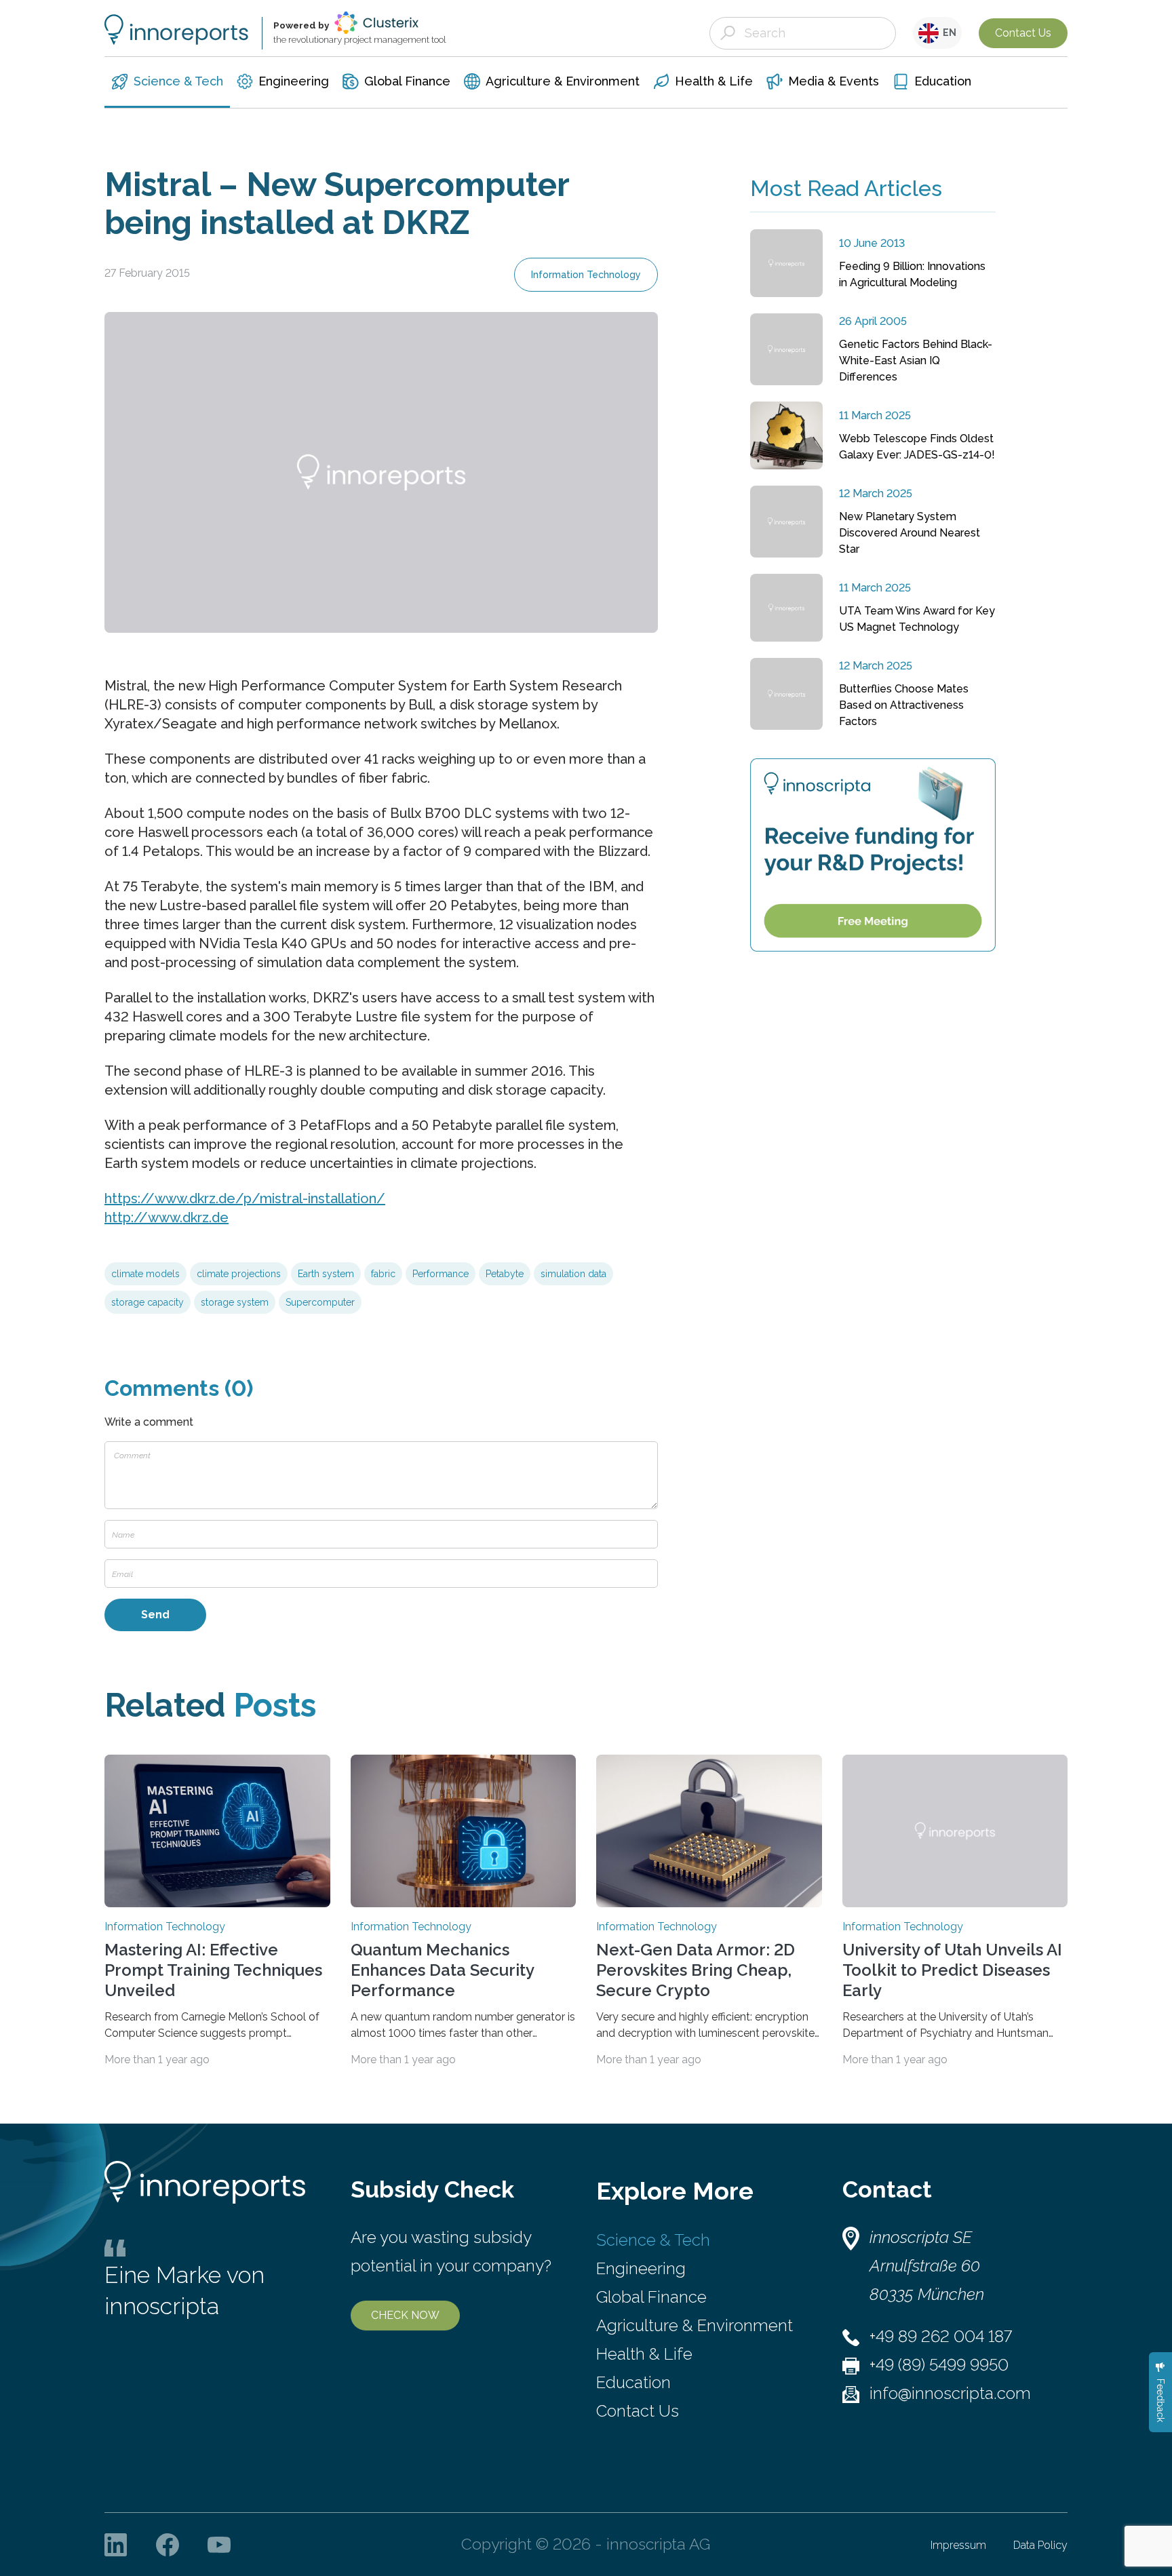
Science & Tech (653, 2240)
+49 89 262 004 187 (941, 2336)
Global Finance (651, 2297)
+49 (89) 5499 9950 (939, 2365)
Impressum (958, 2545)
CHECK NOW (405, 2315)
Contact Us (1023, 33)
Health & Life (644, 2354)
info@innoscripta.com (950, 2393)
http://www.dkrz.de (167, 1217)
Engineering (641, 2268)
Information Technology (586, 275)
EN (948, 33)
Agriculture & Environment (695, 2325)
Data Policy (1040, 2545)
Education (633, 2382)
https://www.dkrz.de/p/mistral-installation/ (245, 1198)
